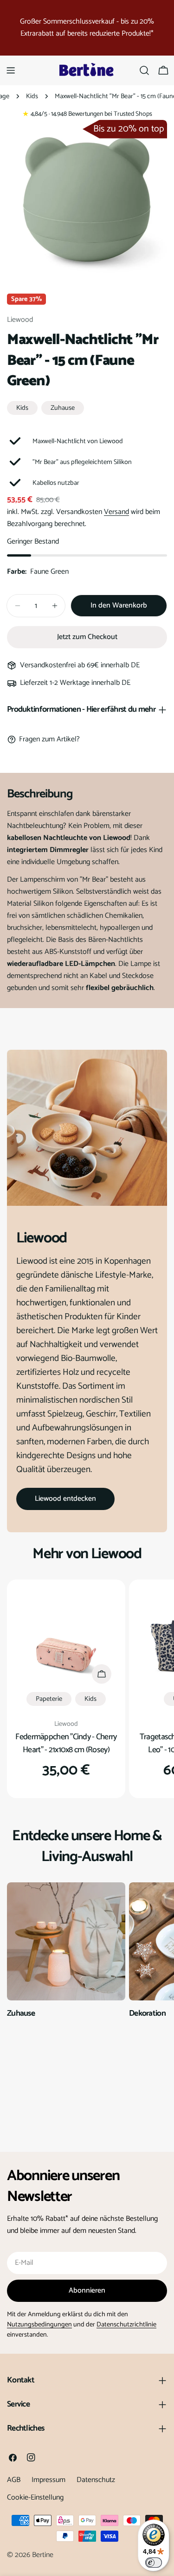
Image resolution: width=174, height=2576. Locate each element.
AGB (14, 2480)
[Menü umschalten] (11, 70)
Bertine (43, 2555)
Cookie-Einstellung (35, 2498)
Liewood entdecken (65, 1499)
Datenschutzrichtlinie (126, 2325)
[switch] (154, 2563)
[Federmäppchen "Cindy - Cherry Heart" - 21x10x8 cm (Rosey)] (66, 1639)
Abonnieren (87, 2291)
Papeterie (49, 1699)
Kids (32, 96)
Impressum (48, 2480)
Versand (116, 512)
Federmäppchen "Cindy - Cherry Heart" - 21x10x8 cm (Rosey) (66, 1743)
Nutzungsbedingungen (39, 2325)
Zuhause (63, 408)
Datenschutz (96, 2480)
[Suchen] (144, 70)
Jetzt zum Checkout (87, 637)
